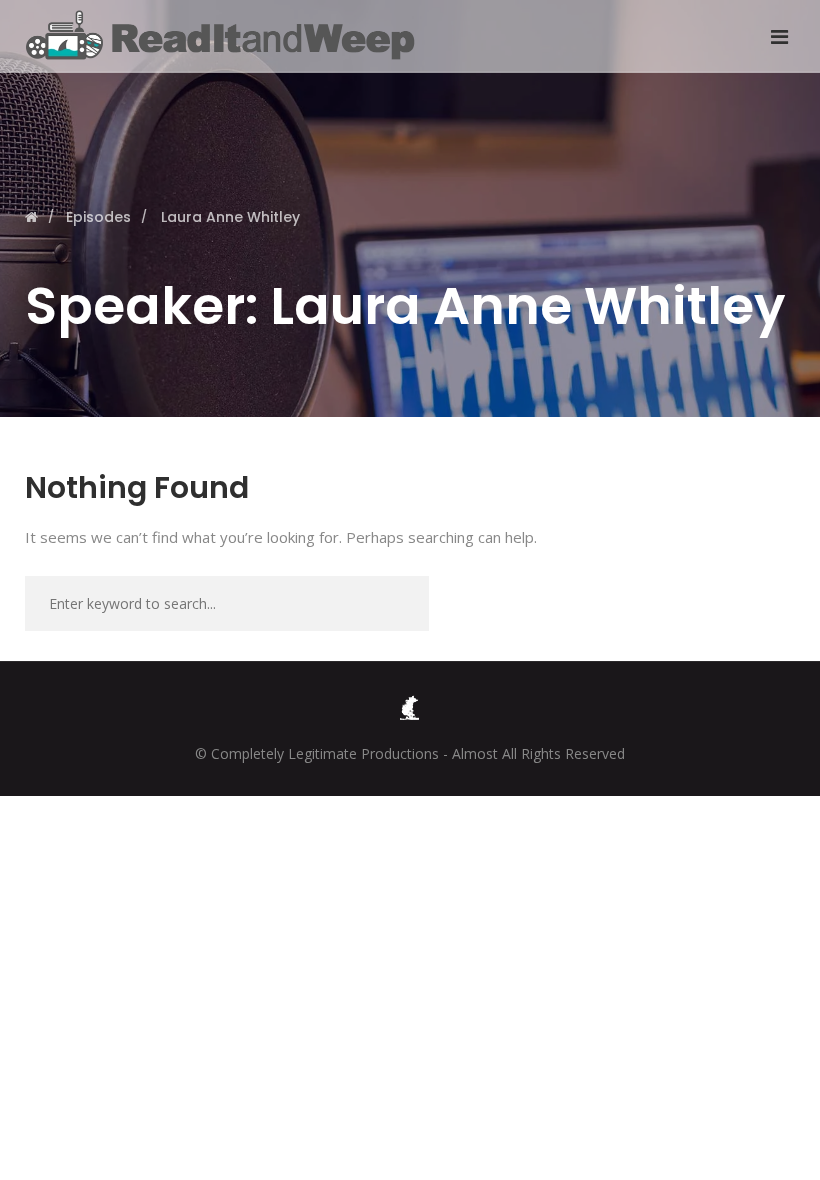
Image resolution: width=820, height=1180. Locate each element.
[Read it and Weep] (225, 35)
